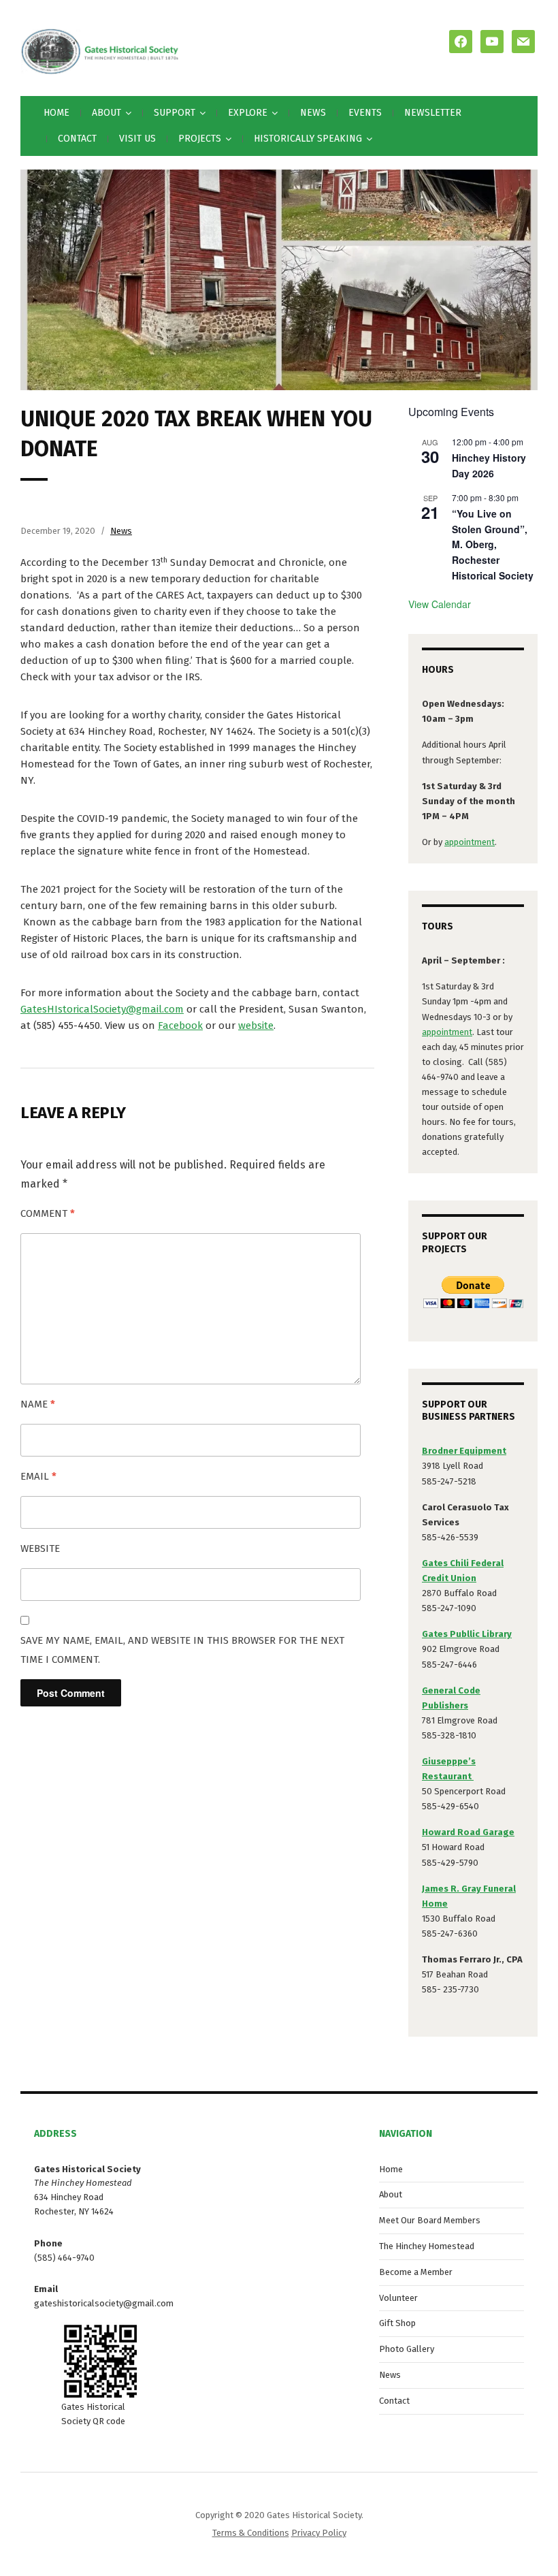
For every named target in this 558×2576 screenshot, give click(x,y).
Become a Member (416, 2272)
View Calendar (440, 604)
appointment (470, 842)
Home (56, 113)
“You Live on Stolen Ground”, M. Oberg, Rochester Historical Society (493, 544)
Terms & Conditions (251, 2533)
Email (38, 1476)
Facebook (180, 1025)
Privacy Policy (319, 2533)
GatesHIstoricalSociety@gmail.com (102, 1009)
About (391, 2194)
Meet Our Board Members (430, 2220)
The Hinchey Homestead (427, 2246)
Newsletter (433, 113)
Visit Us (137, 139)
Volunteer (398, 2298)
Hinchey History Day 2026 (489, 465)
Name (38, 1404)
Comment (48, 1213)
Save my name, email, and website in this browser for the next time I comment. (182, 1650)
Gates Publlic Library (467, 1634)
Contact (77, 139)
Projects (200, 139)
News (313, 113)
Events (365, 113)
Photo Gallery (407, 2349)
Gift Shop (397, 2323)
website (256, 1025)
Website (40, 1548)
